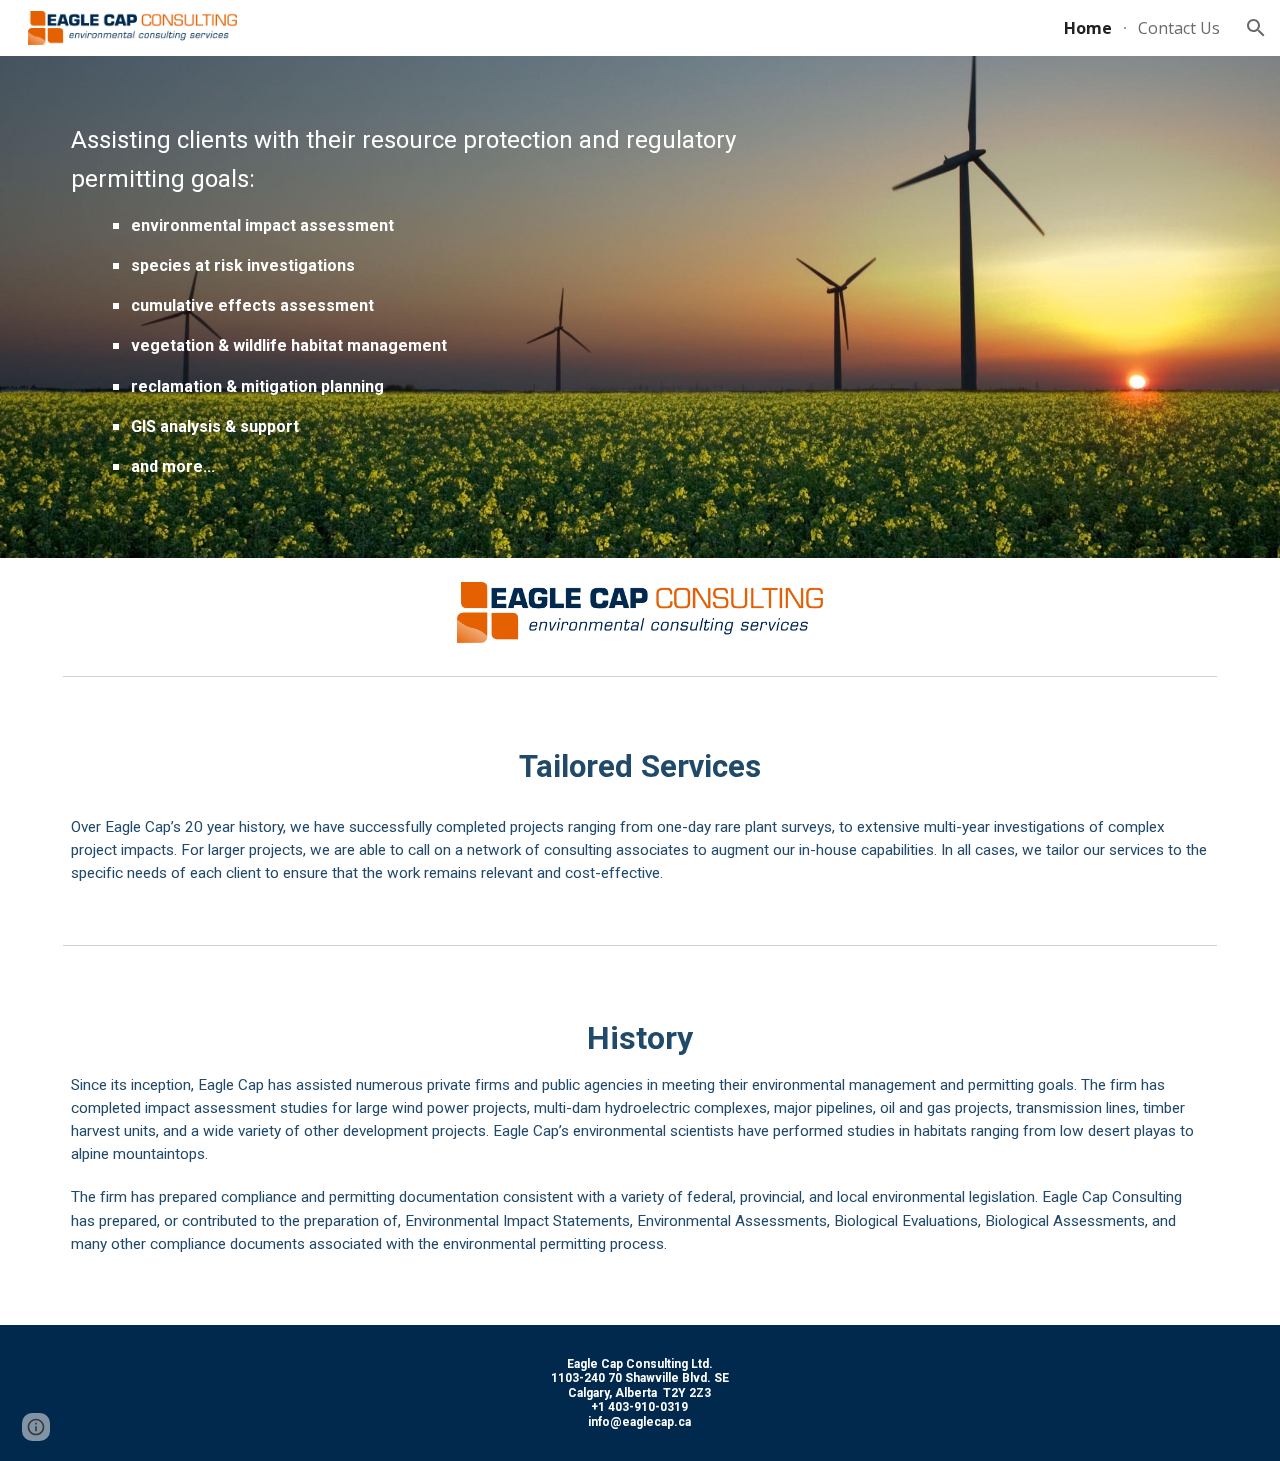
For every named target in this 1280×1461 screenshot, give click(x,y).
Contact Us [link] (1179, 28)
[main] (443, 307)
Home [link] (1088, 28)
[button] (1256, 28)
